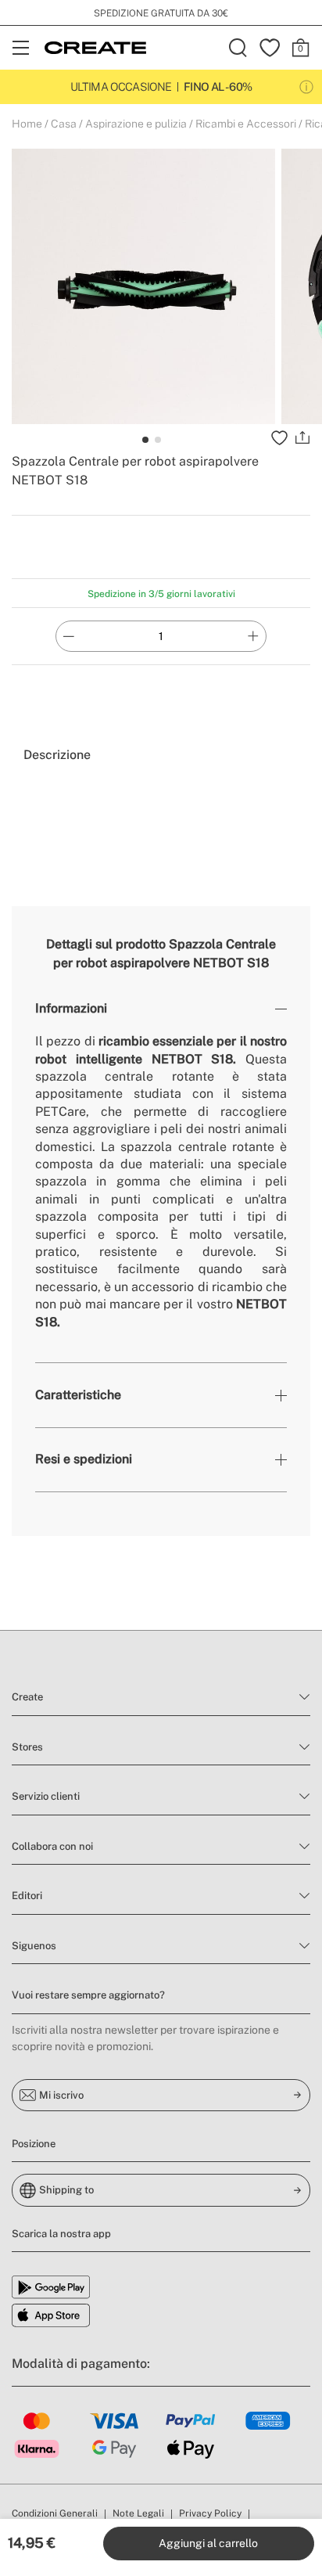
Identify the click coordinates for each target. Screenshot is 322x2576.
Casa (64, 124)
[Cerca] (238, 48)
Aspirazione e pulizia (136, 124)
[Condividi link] (302, 438)
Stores (27, 1747)
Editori (27, 1896)
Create (27, 1697)
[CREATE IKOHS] (95, 48)
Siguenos (34, 1946)
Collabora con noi (52, 1846)
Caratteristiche (78, 1395)
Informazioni (71, 1008)
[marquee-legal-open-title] (306, 87)
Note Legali (138, 2513)
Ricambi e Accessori (246, 124)
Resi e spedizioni (84, 1459)
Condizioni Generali (55, 2513)
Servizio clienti (46, 1796)
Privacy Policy (210, 2513)
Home (27, 124)
